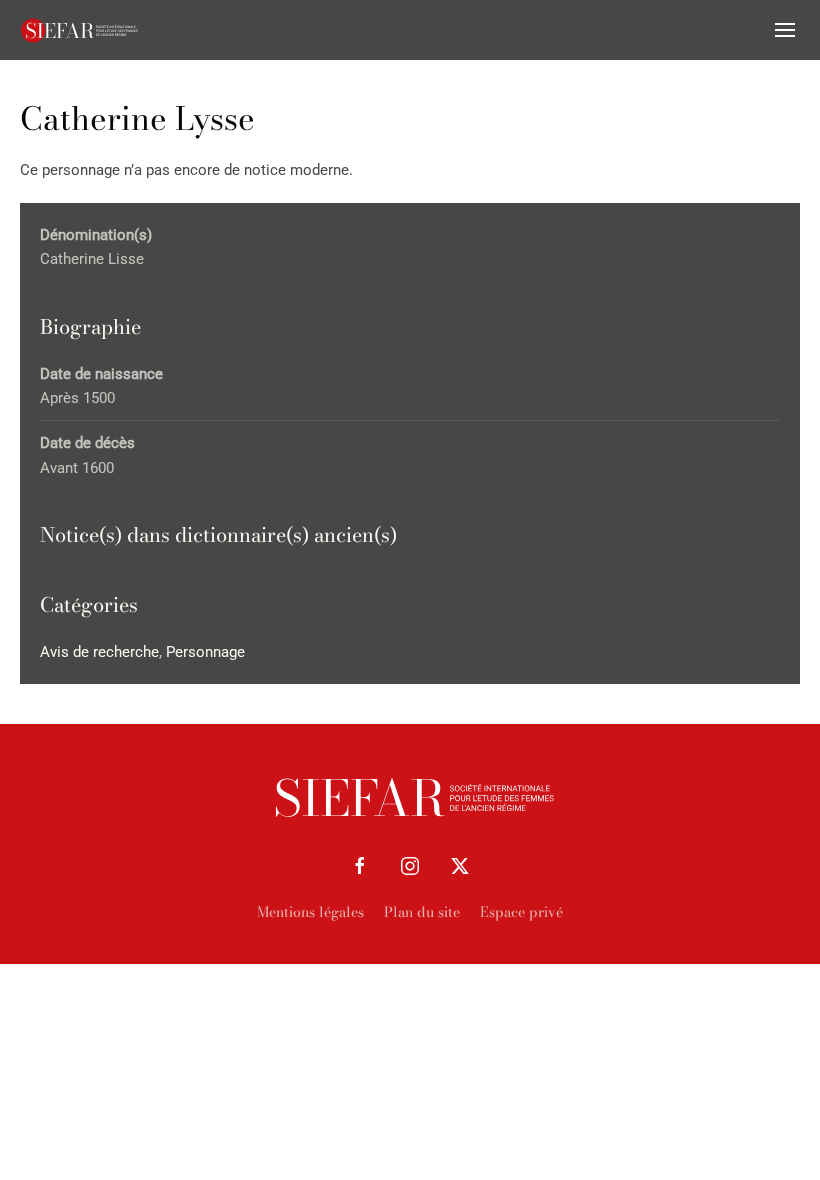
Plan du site (422, 912)
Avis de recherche (99, 652)
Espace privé (521, 912)
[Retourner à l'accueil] (80, 30)
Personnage (205, 652)
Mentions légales (310, 912)
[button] (785, 30)
